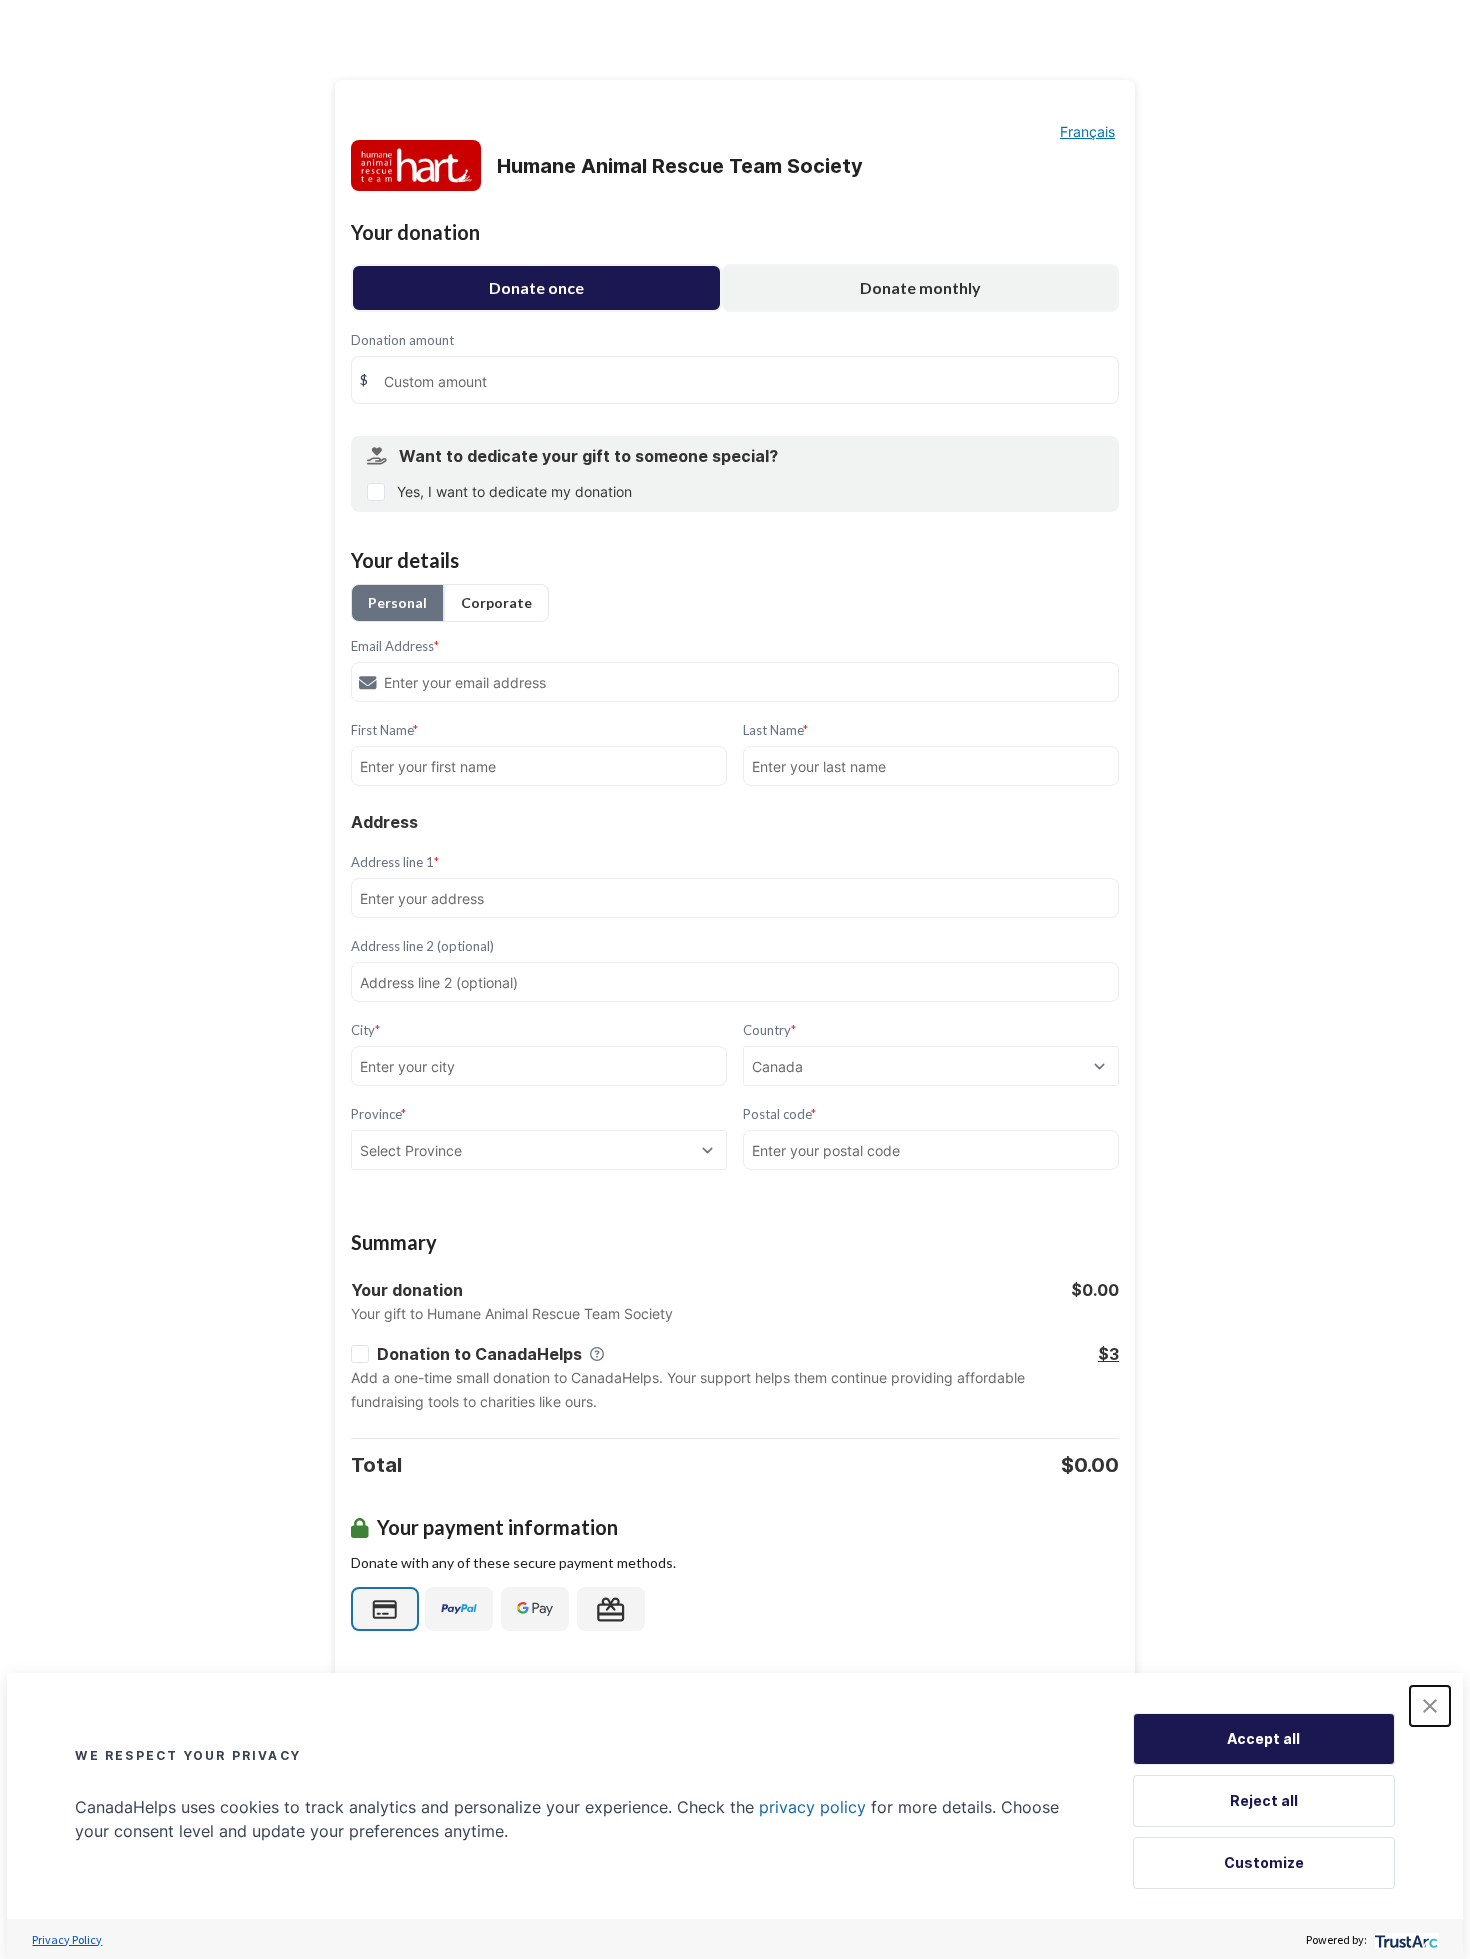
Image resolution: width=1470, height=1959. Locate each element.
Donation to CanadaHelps (479, 1354)
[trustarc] (1404, 1939)
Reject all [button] (1264, 1800)
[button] (1430, 1706)
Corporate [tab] (496, 602)
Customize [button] (1264, 1862)
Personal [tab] (397, 602)
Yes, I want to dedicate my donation (514, 491)
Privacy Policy (67, 1939)
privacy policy (812, 1807)
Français (1087, 131)
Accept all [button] (1263, 1738)
